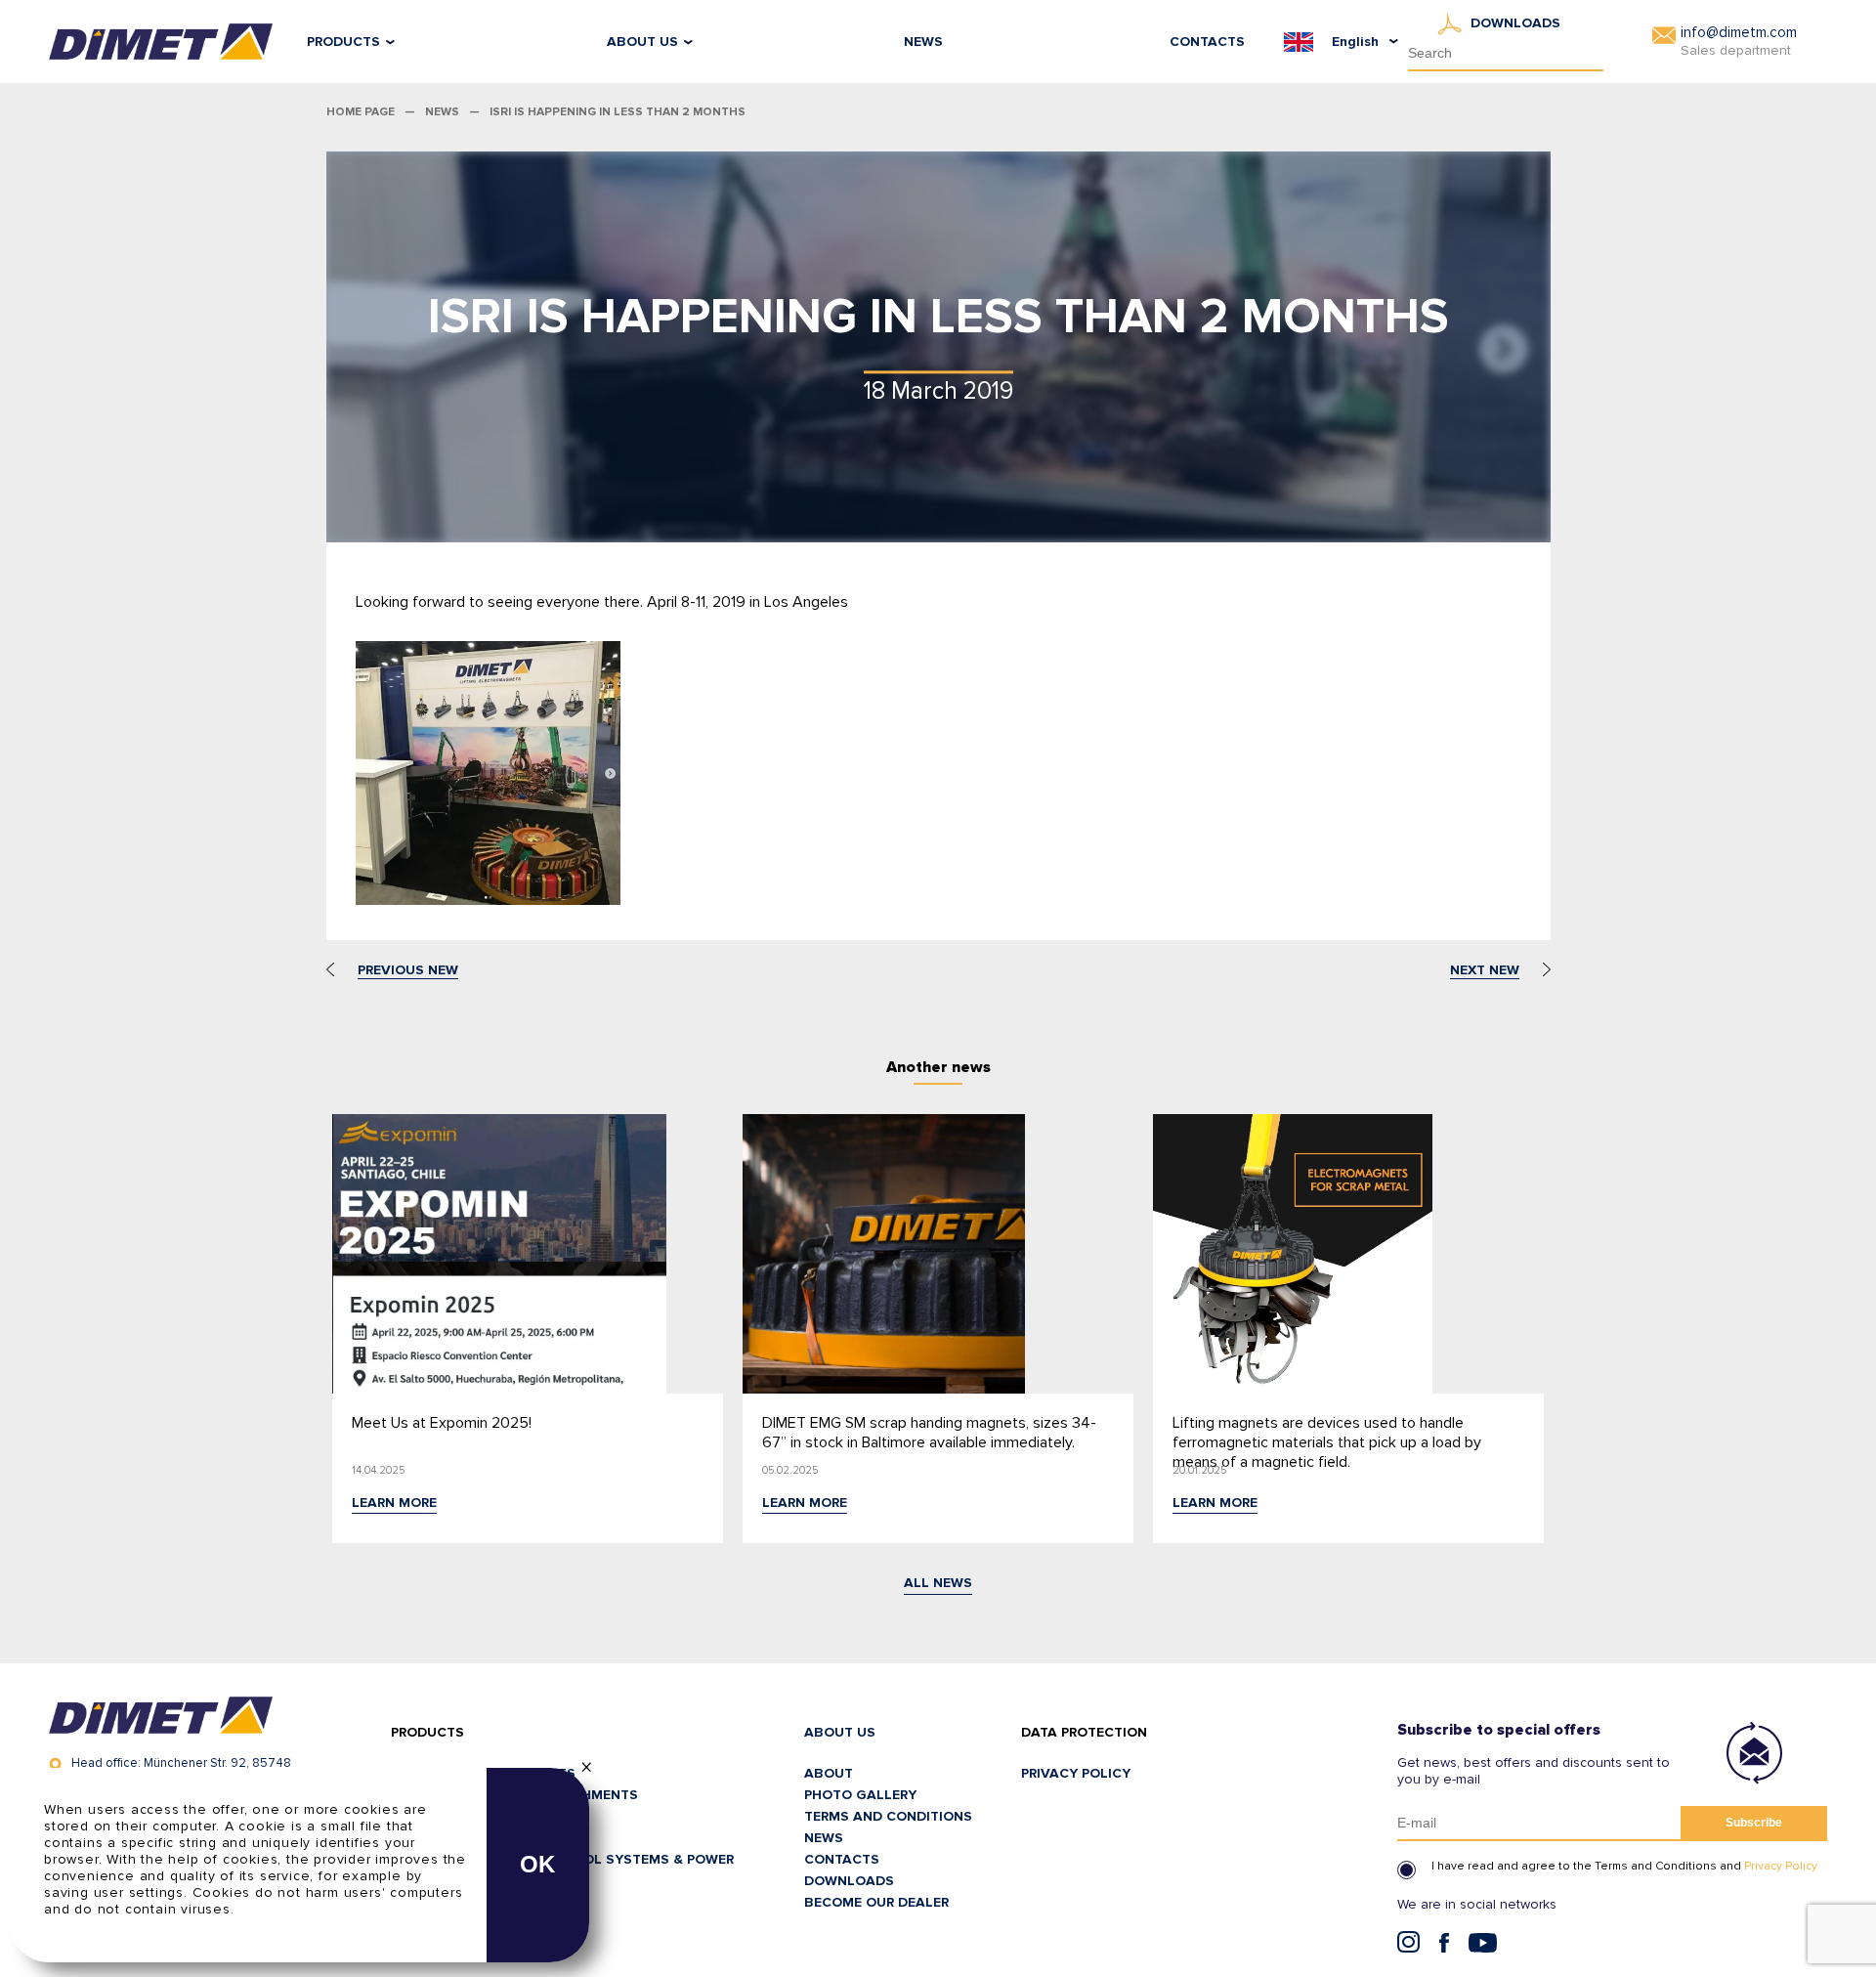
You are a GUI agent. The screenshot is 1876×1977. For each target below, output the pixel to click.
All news (938, 1583)
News (923, 42)
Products (343, 42)
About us (642, 42)
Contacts (1207, 42)
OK (538, 1864)
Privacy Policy (1781, 1866)
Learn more (394, 1503)
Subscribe (1754, 1823)
